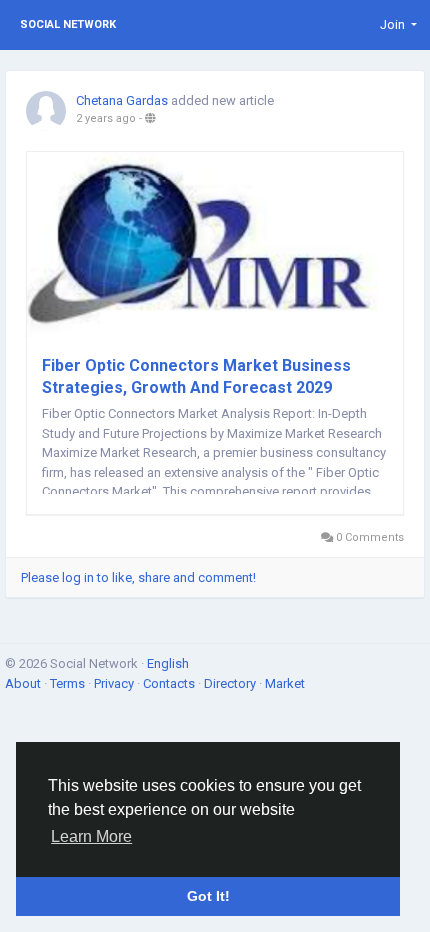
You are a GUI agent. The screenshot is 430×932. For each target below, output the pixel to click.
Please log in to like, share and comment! (138, 577)
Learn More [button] (91, 836)
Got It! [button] (208, 896)
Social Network (68, 24)
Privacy (115, 683)
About (24, 683)
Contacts (170, 683)
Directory (231, 683)
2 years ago (106, 118)
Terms (69, 683)
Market (285, 683)
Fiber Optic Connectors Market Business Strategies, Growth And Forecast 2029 (196, 376)
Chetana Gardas (122, 100)
